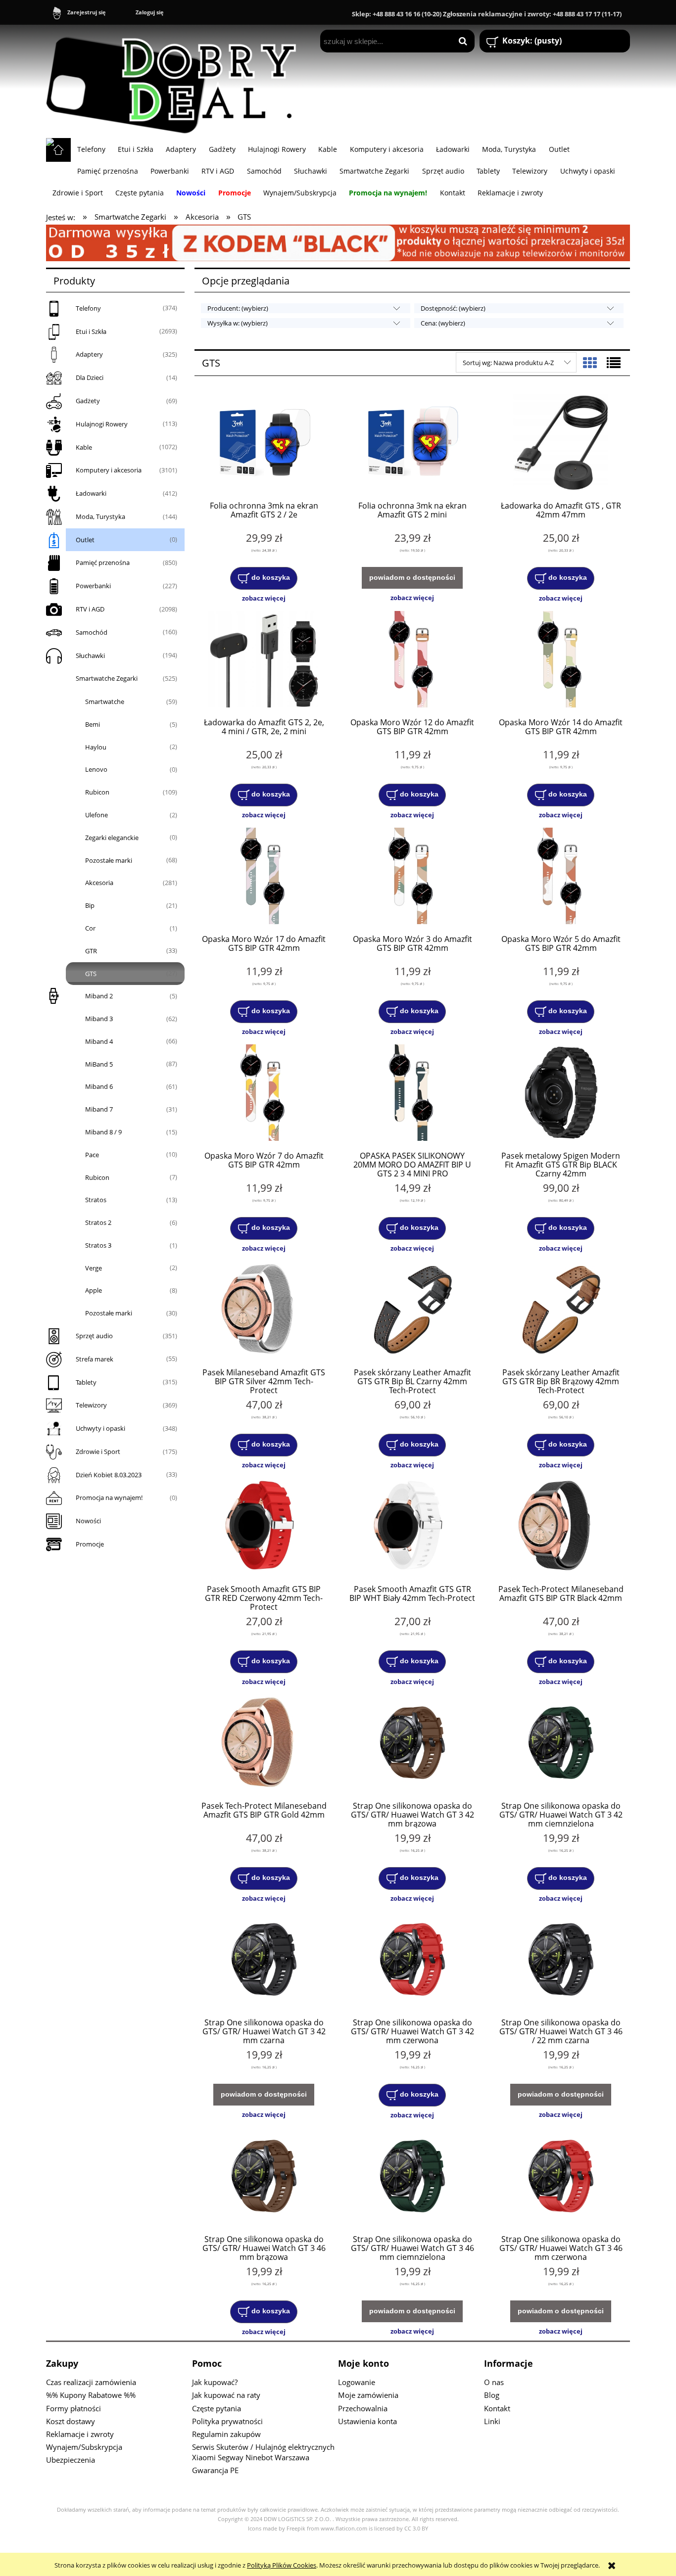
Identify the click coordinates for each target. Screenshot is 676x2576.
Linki (492, 2421)
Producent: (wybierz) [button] (238, 308)
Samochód (92, 632)
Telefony (88, 308)
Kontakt (497, 2408)
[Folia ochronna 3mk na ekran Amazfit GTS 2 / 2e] (264, 444)
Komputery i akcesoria (109, 470)
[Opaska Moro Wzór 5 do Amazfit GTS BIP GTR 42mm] (561, 877)
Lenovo (96, 769)
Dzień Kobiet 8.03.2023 (109, 1475)
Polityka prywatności (227, 2421)
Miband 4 (99, 1041)
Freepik (296, 2529)
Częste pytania (217, 2408)
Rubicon (97, 792)
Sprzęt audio (94, 1336)
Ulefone (97, 815)
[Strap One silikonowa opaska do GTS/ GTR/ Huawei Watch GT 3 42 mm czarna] (264, 1961)
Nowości (88, 1521)
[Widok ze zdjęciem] (590, 363)
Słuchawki (90, 656)
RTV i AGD (90, 609)
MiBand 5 (99, 1064)
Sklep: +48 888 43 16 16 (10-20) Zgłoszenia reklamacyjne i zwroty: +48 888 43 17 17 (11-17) (487, 14)
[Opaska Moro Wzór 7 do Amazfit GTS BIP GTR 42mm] (264, 1094)
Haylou (96, 747)
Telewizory (91, 1405)
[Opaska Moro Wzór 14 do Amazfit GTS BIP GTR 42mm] (561, 660)
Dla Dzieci (90, 377)
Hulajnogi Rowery (102, 424)
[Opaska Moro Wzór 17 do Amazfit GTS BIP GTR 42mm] (264, 877)
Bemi (93, 724)
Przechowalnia (363, 2408)
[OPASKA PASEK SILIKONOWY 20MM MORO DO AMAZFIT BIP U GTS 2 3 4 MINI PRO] (412, 1094)
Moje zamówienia (368, 2395)
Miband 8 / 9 (103, 1132)
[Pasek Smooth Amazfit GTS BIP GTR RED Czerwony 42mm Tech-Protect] (264, 1527)
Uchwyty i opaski (100, 1428)
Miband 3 (99, 1019)
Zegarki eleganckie (112, 838)
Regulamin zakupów (226, 2434)
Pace (92, 1155)
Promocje (90, 1544)
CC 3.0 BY (416, 2529)
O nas (494, 2382)
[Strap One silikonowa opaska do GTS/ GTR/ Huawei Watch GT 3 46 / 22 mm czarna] (561, 1961)
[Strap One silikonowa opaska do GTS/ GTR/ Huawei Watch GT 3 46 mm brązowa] (264, 2177)
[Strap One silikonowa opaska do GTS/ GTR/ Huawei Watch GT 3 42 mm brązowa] (412, 1744)
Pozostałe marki (109, 860)
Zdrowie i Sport (98, 1452)
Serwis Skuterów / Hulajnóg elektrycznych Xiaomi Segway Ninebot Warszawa (263, 2452)
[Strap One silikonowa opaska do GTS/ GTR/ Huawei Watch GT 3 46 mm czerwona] (561, 2177)
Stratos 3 (98, 1245)
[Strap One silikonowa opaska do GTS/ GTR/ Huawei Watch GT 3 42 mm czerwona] (412, 1961)
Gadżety (88, 401)
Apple (94, 1290)
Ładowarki (91, 493)
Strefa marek (95, 1359)
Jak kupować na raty (226, 2395)
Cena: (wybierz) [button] (443, 323)
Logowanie (357, 2382)
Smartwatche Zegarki (107, 678)
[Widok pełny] (614, 363)
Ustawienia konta (367, 2421)
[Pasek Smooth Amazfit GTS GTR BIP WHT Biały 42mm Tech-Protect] (412, 1527)
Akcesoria (99, 883)
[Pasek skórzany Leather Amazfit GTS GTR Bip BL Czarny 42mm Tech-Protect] (412, 1311)
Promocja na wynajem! (109, 1498)
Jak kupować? (215, 2382)
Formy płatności (73, 2408)
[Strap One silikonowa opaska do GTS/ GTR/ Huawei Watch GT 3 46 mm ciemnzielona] (412, 2177)
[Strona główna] (176, 81)
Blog (492, 2395)
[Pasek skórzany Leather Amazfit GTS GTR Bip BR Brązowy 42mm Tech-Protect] (561, 1311)
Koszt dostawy (71, 2421)
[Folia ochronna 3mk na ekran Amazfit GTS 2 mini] (412, 444)
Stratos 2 (98, 1222)
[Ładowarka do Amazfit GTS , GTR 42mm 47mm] (561, 444)
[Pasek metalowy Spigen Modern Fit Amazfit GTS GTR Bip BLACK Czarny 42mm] (561, 1094)
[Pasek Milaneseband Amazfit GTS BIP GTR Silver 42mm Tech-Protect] (264, 1311)
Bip (90, 905)
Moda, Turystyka (100, 516)
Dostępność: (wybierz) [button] (453, 308)
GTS (91, 974)
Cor (90, 928)
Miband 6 (99, 1086)
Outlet (85, 540)
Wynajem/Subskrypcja (84, 2447)
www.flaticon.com (344, 2529)
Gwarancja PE (215, 2470)
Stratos (96, 1200)
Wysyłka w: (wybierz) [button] (238, 323)
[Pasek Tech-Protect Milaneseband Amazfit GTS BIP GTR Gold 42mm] (264, 1744)
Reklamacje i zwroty (80, 2434)
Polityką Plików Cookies (282, 2565)
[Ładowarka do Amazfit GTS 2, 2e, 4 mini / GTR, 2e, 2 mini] (264, 660)
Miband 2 (99, 996)
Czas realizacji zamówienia (91, 2382)
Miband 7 (99, 1109)
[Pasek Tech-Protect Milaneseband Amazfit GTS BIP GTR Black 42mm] (561, 1527)
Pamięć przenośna (103, 562)
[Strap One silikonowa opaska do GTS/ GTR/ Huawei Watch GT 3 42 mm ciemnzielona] (561, 1744)
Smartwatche (105, 702)
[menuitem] (91, 149)
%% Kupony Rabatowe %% (91, 2395)
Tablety (86, 1382)
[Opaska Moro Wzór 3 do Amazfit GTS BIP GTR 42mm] (412, 877)
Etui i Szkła (91, 331)
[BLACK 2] (338, 242)
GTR (91, 951)
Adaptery (89, 354)
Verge (94, 1268)
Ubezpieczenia (71, 2460)
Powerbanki (93, 586)
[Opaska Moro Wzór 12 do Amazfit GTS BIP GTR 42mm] (412, 660)
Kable (84, 447)
